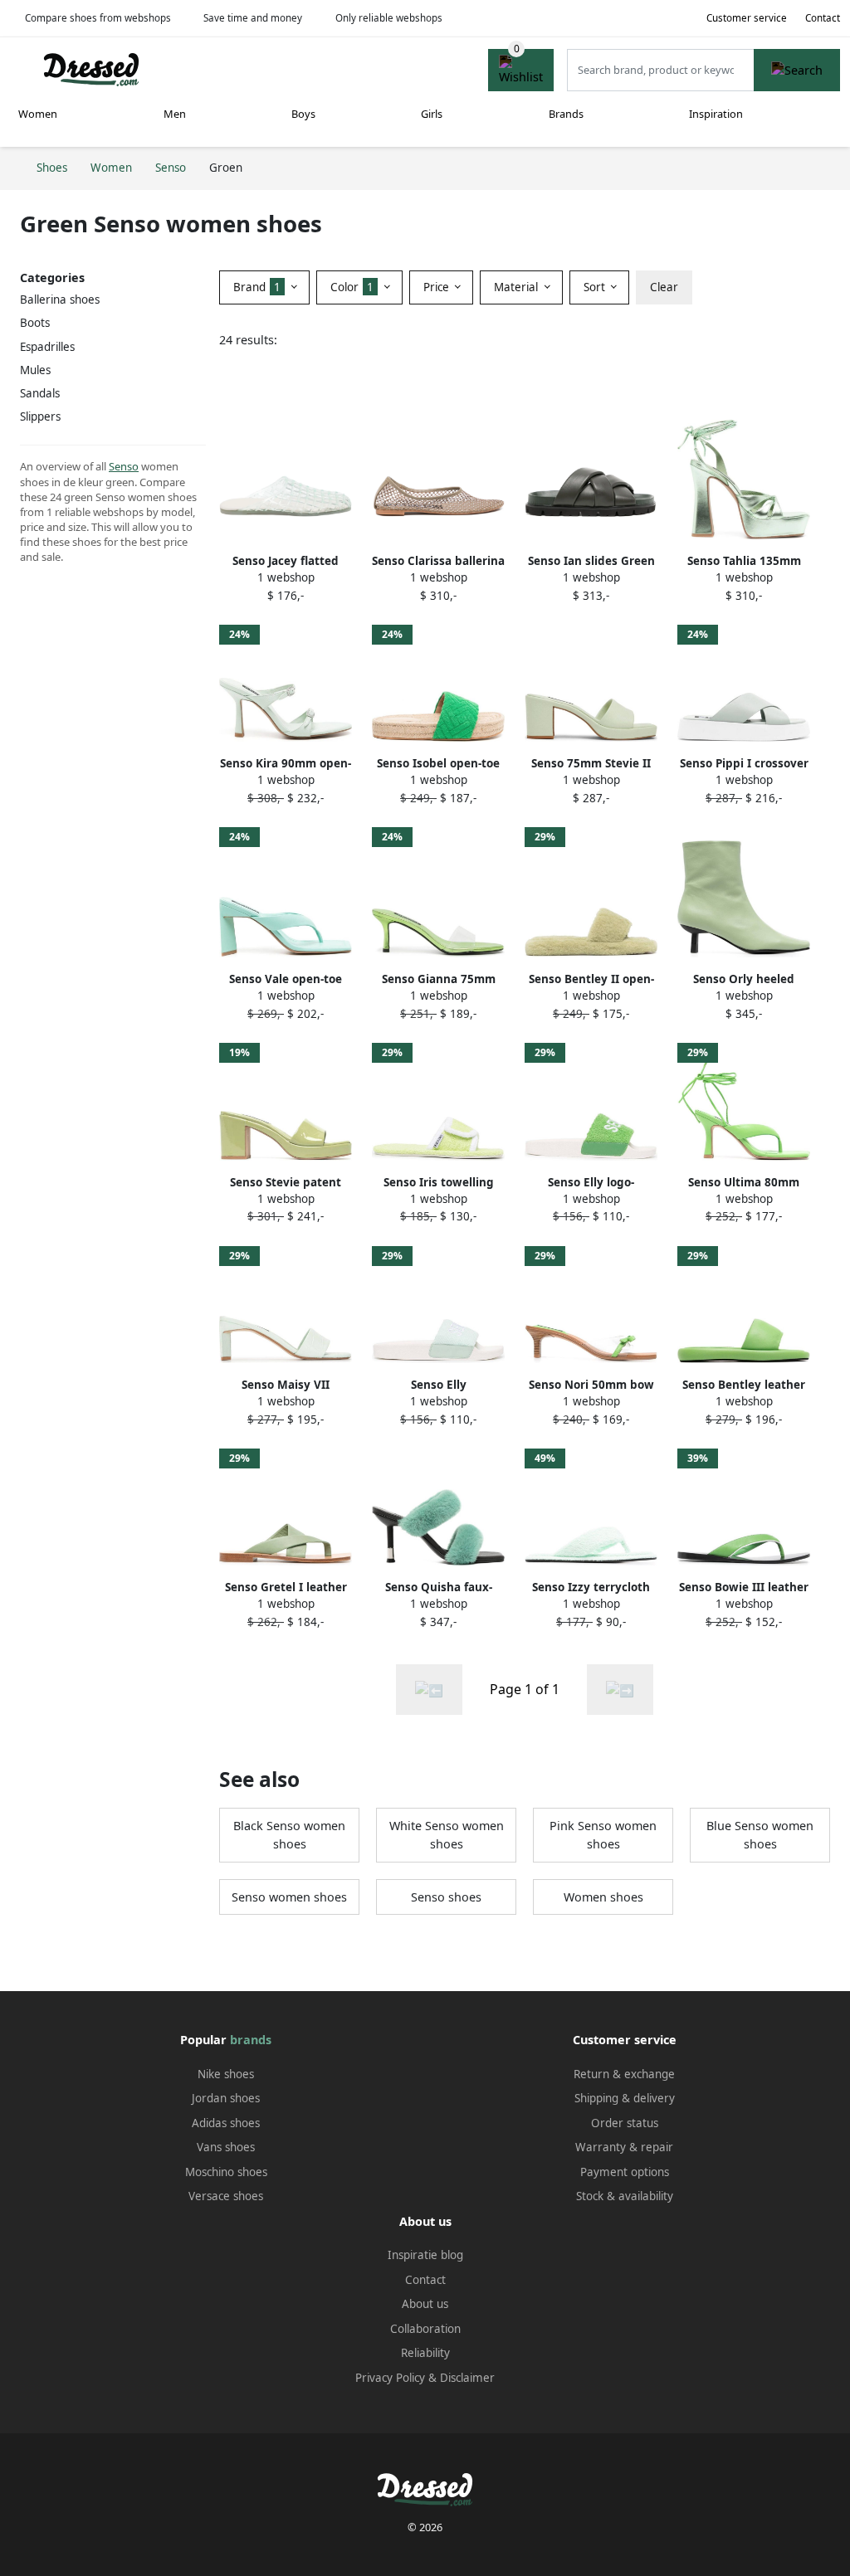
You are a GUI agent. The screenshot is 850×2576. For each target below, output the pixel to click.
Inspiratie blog (425, 2255)
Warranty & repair (624, 2147)
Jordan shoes (226, 2098)
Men (175, 114)
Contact (823, 18)
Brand (257, 287)
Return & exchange (624, 2074)
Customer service (747, 18)
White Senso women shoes (447, 1835)
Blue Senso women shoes (760, 1835)
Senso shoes (446, 1897)
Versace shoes (226, 2196)
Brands (566, 114)
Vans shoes (226, 2147)
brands (251, 2040)
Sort (596, 287)
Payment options (625, 2172)
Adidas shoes (226, 2123)
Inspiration (716, 114)
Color (352, 287)
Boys (303, 114)
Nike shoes (226, 2074)
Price (438, 287)
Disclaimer (467, 2378)
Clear (664, 287)
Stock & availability (625, 2196)
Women (38, 114)
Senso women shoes (289, 1897)
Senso (124, 466)
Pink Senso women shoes (603, 1835)
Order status (625, 2123)
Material (518, 287)
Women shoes (603, 1897)
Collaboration (425, 2329)
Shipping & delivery (625, 2098)
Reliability (425, 2353)
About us (425, 2304)
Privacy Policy (390, 2378)
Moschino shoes (226, 2172)
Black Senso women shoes (289, 1835)
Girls (432, 114)
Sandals (40, 393)
